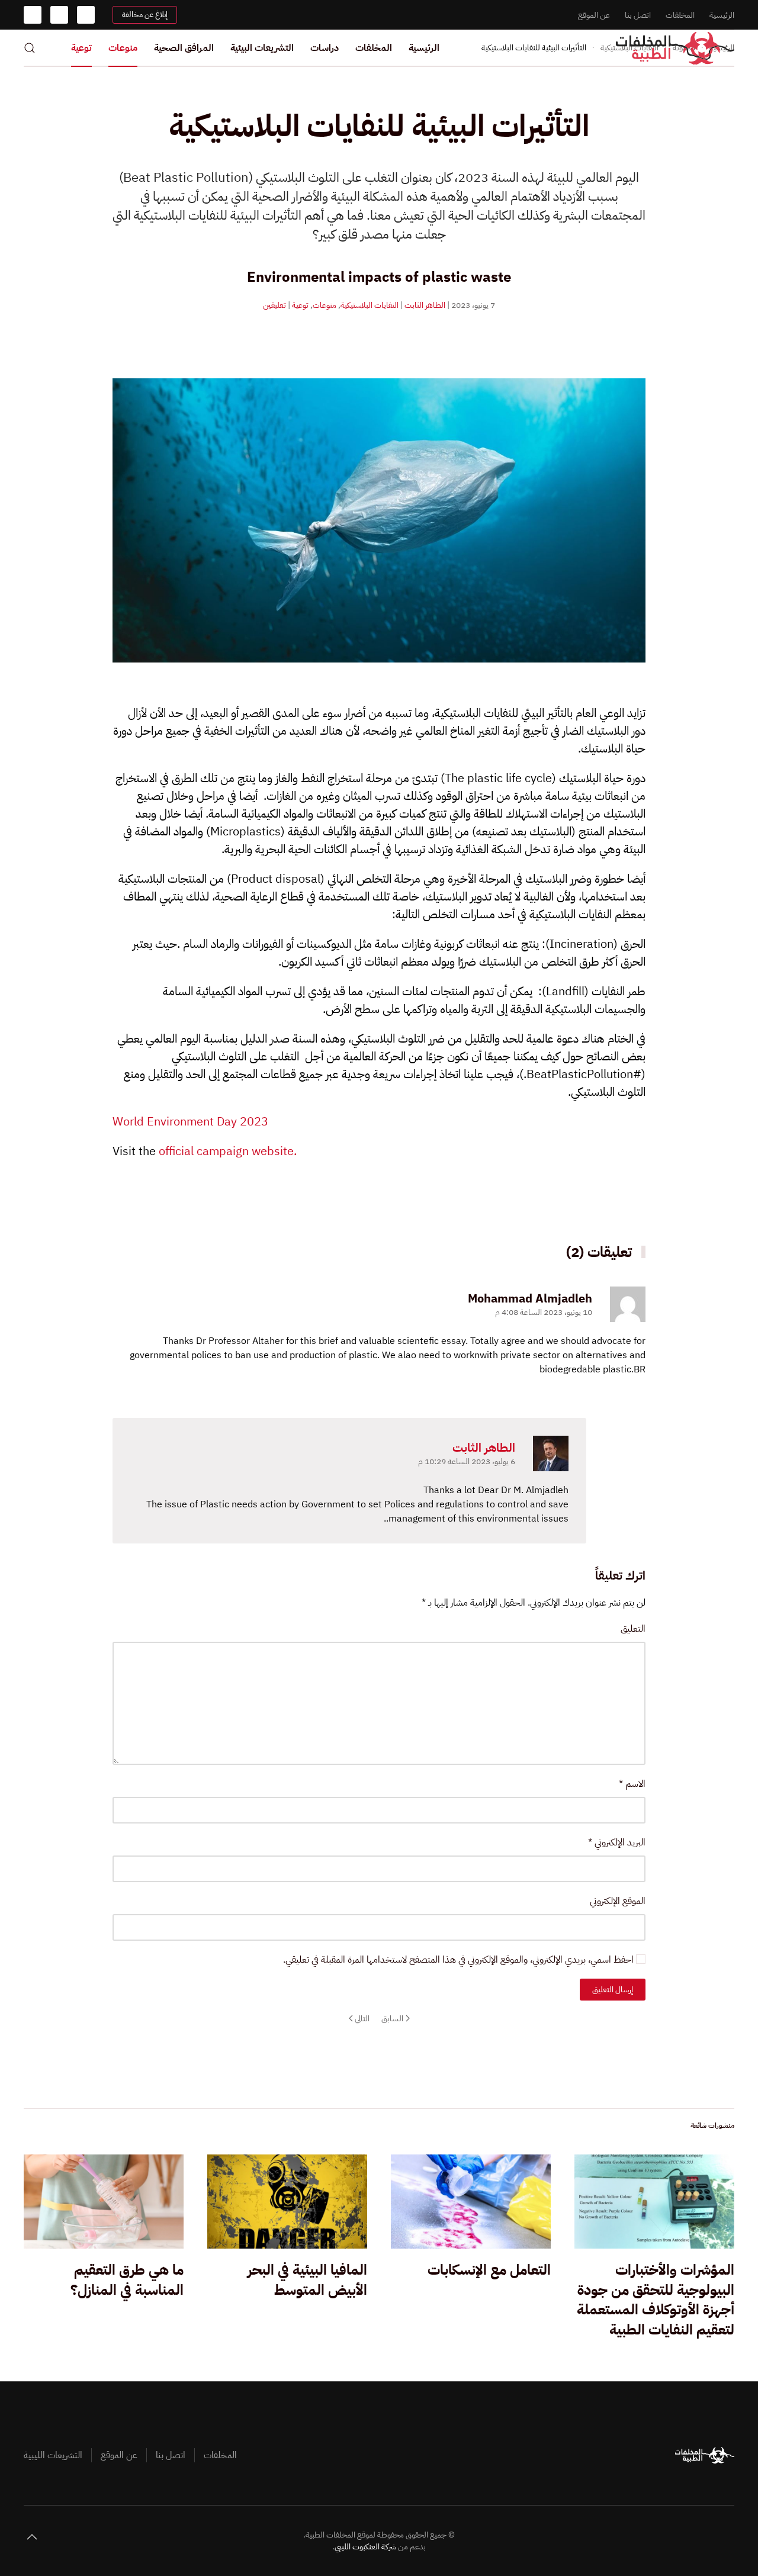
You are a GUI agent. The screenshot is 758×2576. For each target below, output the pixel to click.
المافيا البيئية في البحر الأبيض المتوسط (307, 2280)
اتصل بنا (638, 15)
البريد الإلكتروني (617, 1842)
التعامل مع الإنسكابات (489, 2270)
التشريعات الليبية (53, 2455)
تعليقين (274, 305)
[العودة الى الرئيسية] (675, 48)
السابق (392, 2019)
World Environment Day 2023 (190, 1121)
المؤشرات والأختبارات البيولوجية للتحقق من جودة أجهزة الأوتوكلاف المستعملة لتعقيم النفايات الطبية (656, 2300)
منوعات (123, 48)
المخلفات (680, 15)
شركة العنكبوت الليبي (365, 2547)
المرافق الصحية (184, 48)
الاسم (632, 1784)
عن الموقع (594, 15)
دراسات (325, 48)
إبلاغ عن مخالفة (145, 15)
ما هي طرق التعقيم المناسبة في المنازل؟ (127, 2280)
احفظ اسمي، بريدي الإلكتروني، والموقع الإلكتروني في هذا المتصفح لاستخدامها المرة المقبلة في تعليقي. (460, 1960)
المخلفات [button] (374, 48)
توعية (81, 48)
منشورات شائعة (712, 2125)
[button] (30, 48)
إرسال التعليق (613, 1990)
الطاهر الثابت (425, 305)
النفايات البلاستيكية (370, 305)
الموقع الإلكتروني (618, 1901)
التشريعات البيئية (262, 48)
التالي (362, 2019)
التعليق (633, 1629)
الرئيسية (722, 15)
